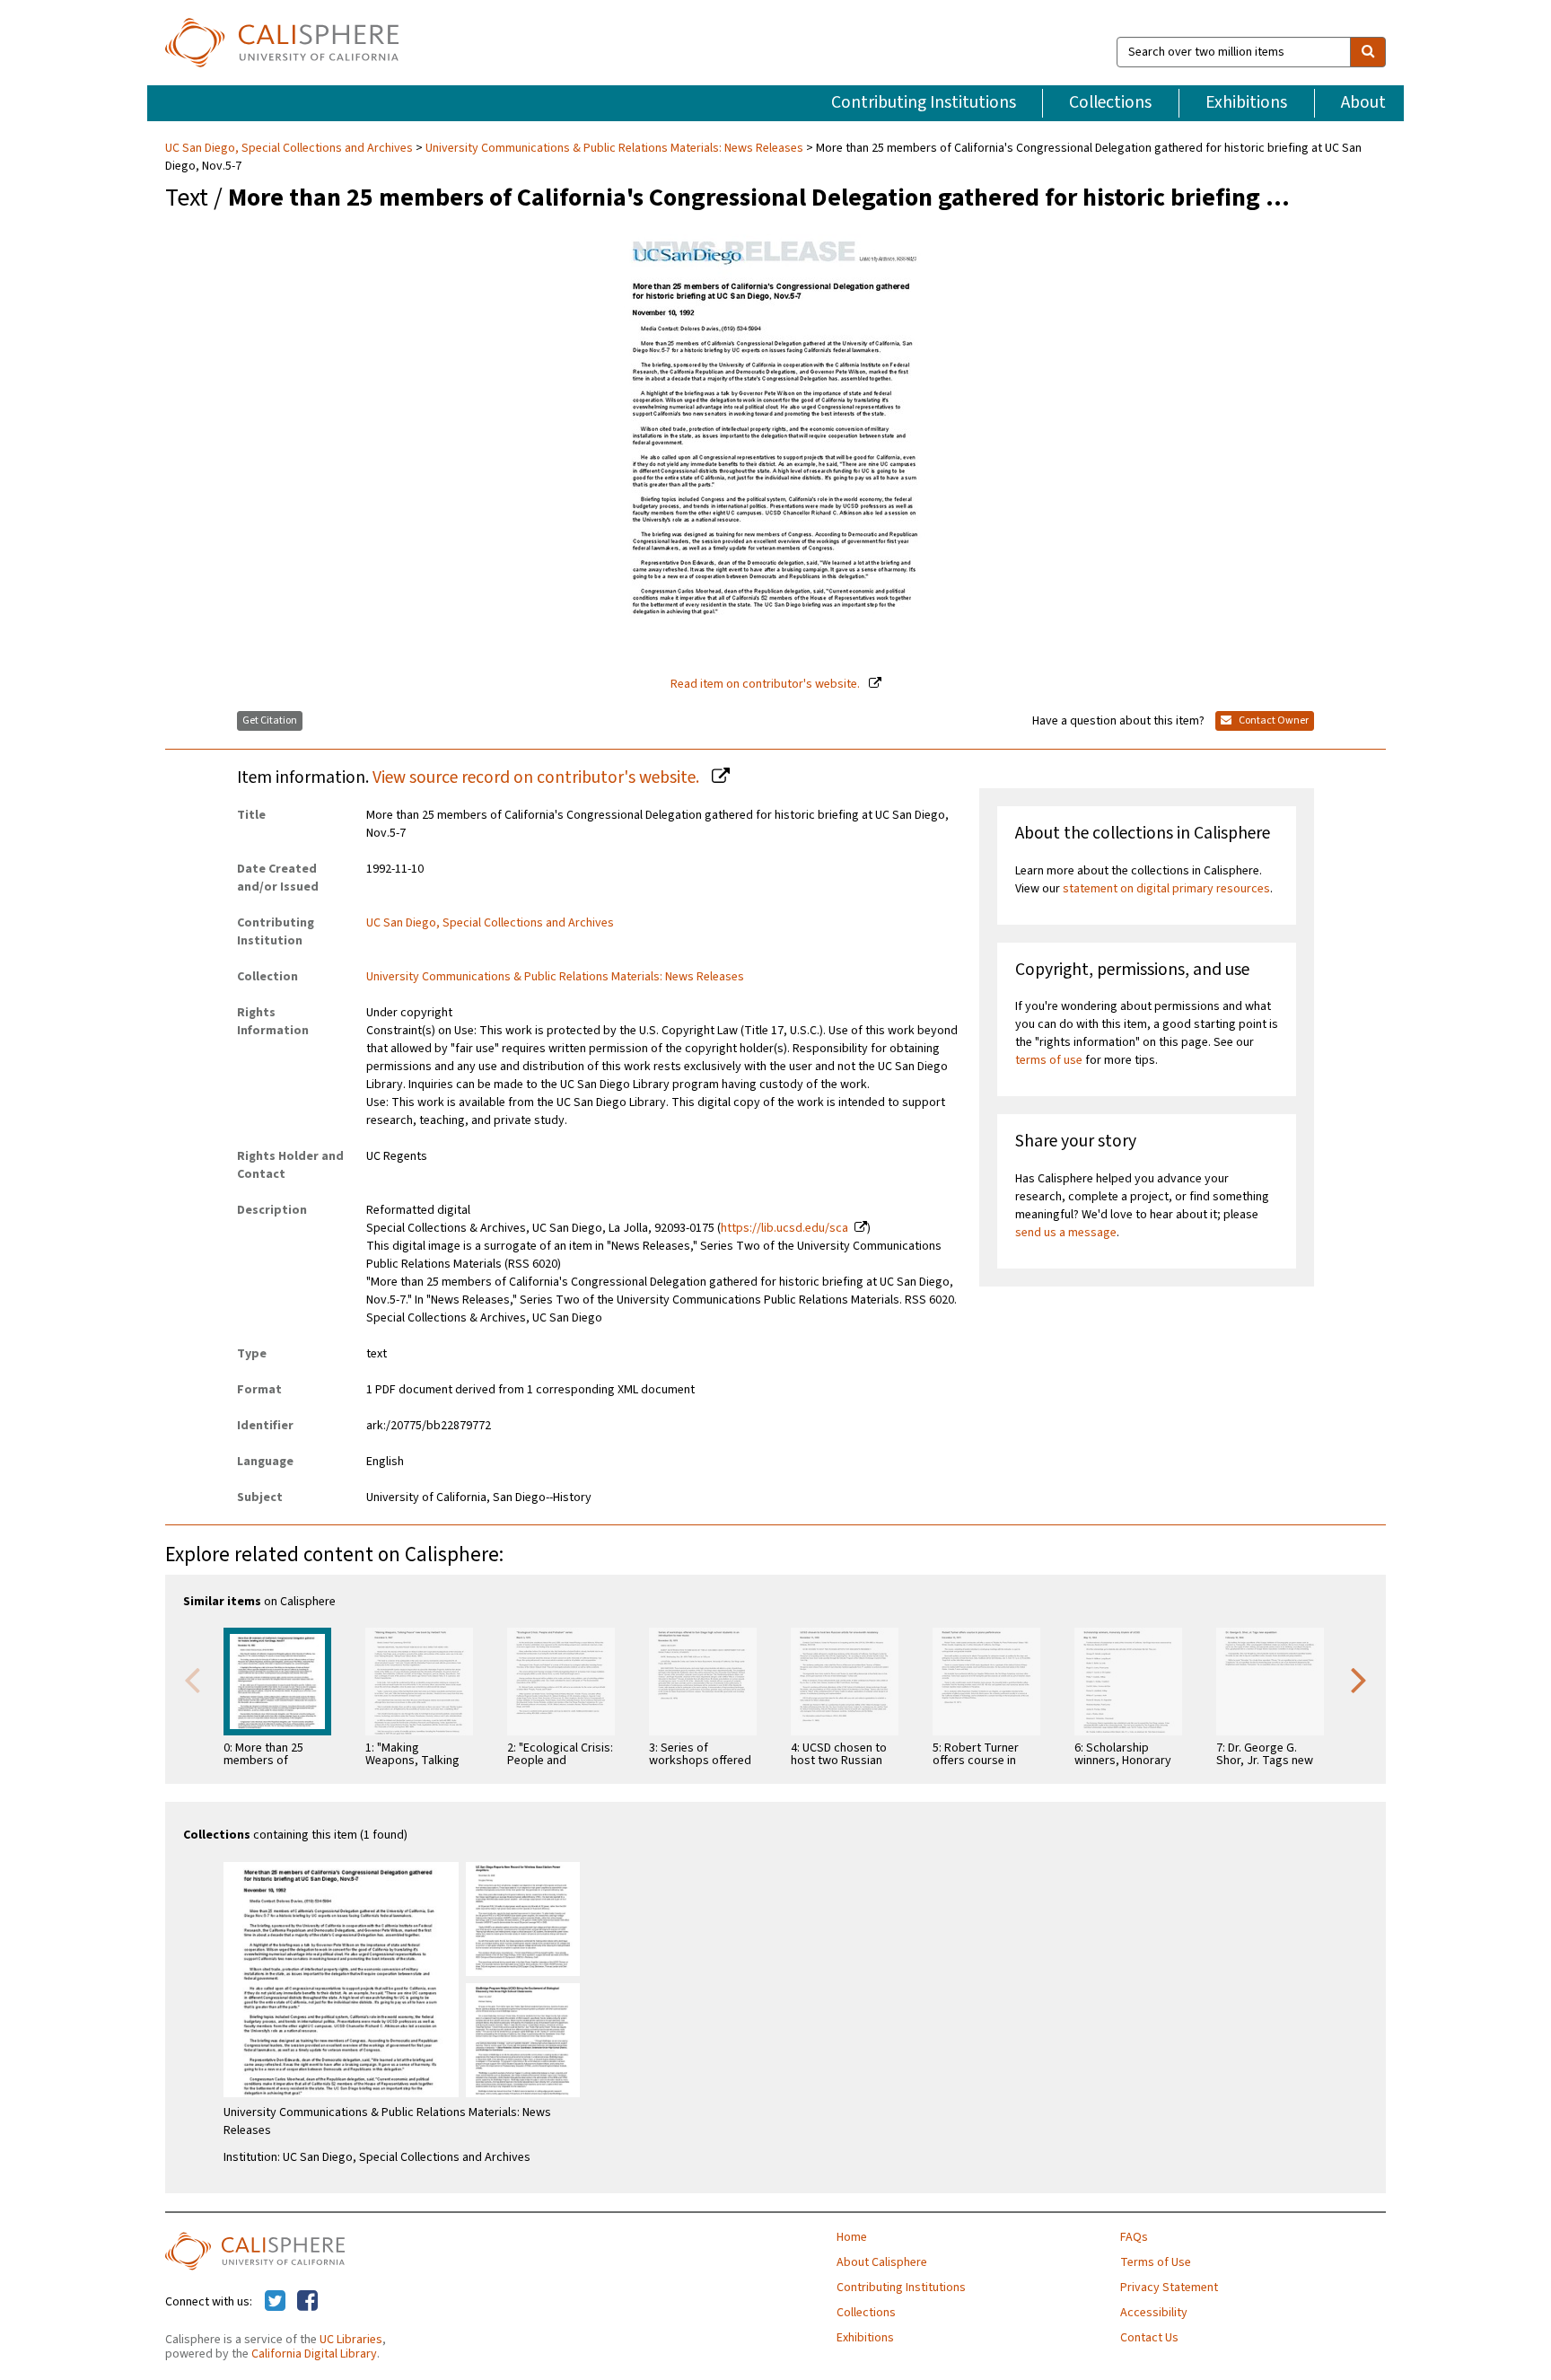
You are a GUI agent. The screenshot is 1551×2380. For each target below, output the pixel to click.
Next (1359, 1679)
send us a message (1066, 1233)
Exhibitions (1246, 102)
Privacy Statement (1169, 2288)
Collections (1110, 102)
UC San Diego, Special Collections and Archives (290, 148)
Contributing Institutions (924, 102)
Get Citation (270, 720)
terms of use (1049, 1060)
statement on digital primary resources (1166, 889)
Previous (192, 1679)
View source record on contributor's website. (538, 777)
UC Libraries (351, 2340)
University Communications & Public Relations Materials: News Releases (614, 148)
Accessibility (1154, 2313)
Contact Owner (1273, 720)
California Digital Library (314, 2354)
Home (852, 2237)
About (1363, 102)
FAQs (1134, 2237)
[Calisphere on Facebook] (307, 2302)
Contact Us (1149, 2338)
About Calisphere (882, 2262)
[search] (1368, 52)
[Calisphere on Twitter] (275, 2302)
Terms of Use (1156, 2262)
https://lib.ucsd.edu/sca (784, 1228)
